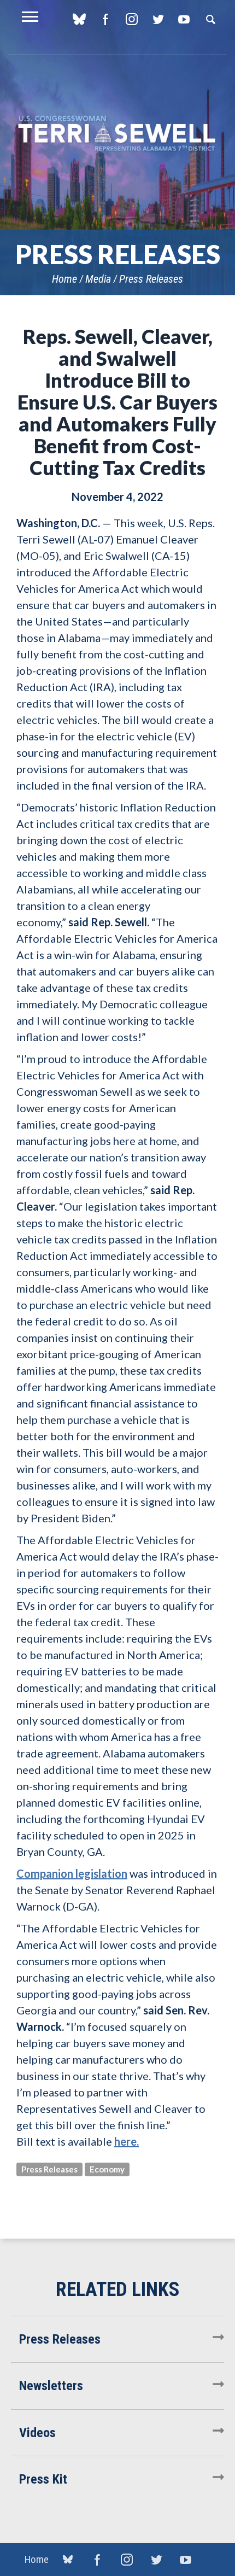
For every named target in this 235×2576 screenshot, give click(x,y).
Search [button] (210, 19)
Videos (37, 2433)
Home (64, 279)
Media (98, 279)
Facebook (105, 19)
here (127, 2141)
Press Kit (43, 2479)
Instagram (131, 19)
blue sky (79, 19)
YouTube (184, 19)
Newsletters (51, 2386)
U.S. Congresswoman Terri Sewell (117, 134)
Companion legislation (72, 1873)
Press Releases (151, 279)
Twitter (158, 19)
